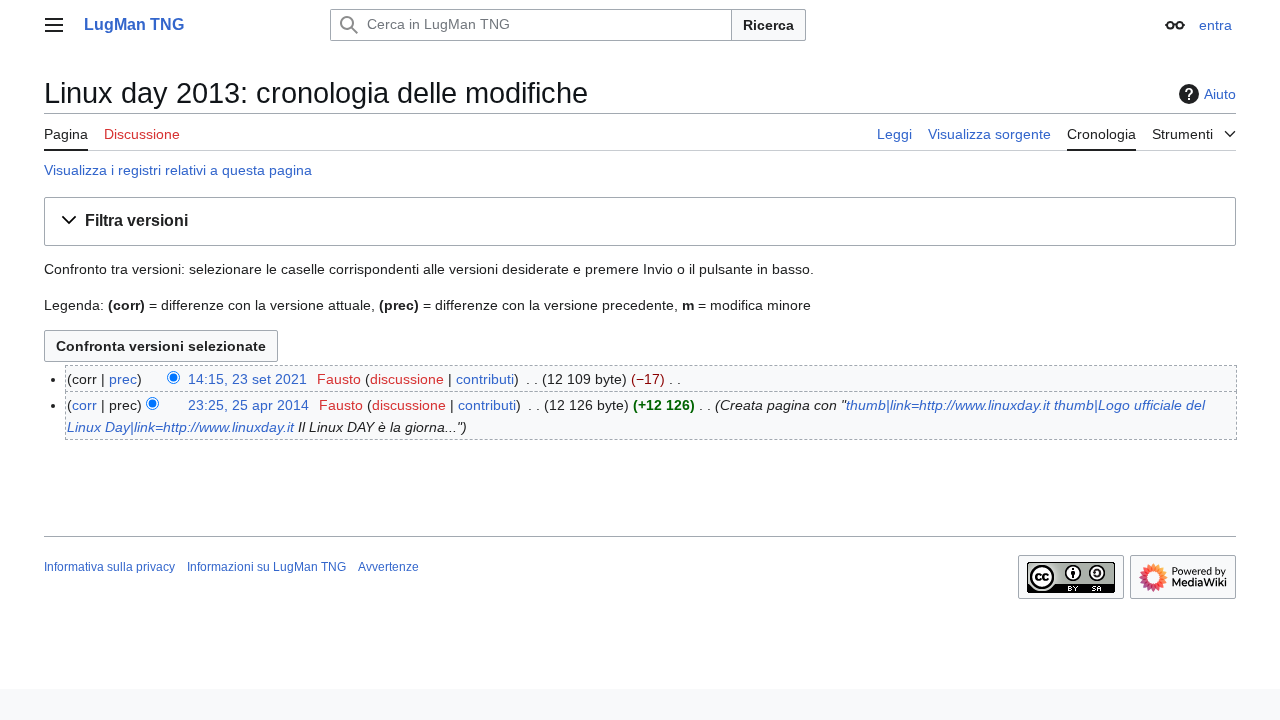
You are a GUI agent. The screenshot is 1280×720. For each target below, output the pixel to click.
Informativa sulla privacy (109, 567)
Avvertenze (388, 567)
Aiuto (1220, 94)
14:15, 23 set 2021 (247, 379)
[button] (54, 25)
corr (84, 405)
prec (123, 379)
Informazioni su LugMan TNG (266, 567)
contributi (485, 379)
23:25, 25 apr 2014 (248, 405)
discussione (407, 379)
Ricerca (768, 25)
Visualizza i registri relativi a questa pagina (178, 170)
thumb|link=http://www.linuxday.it (948, 405)
